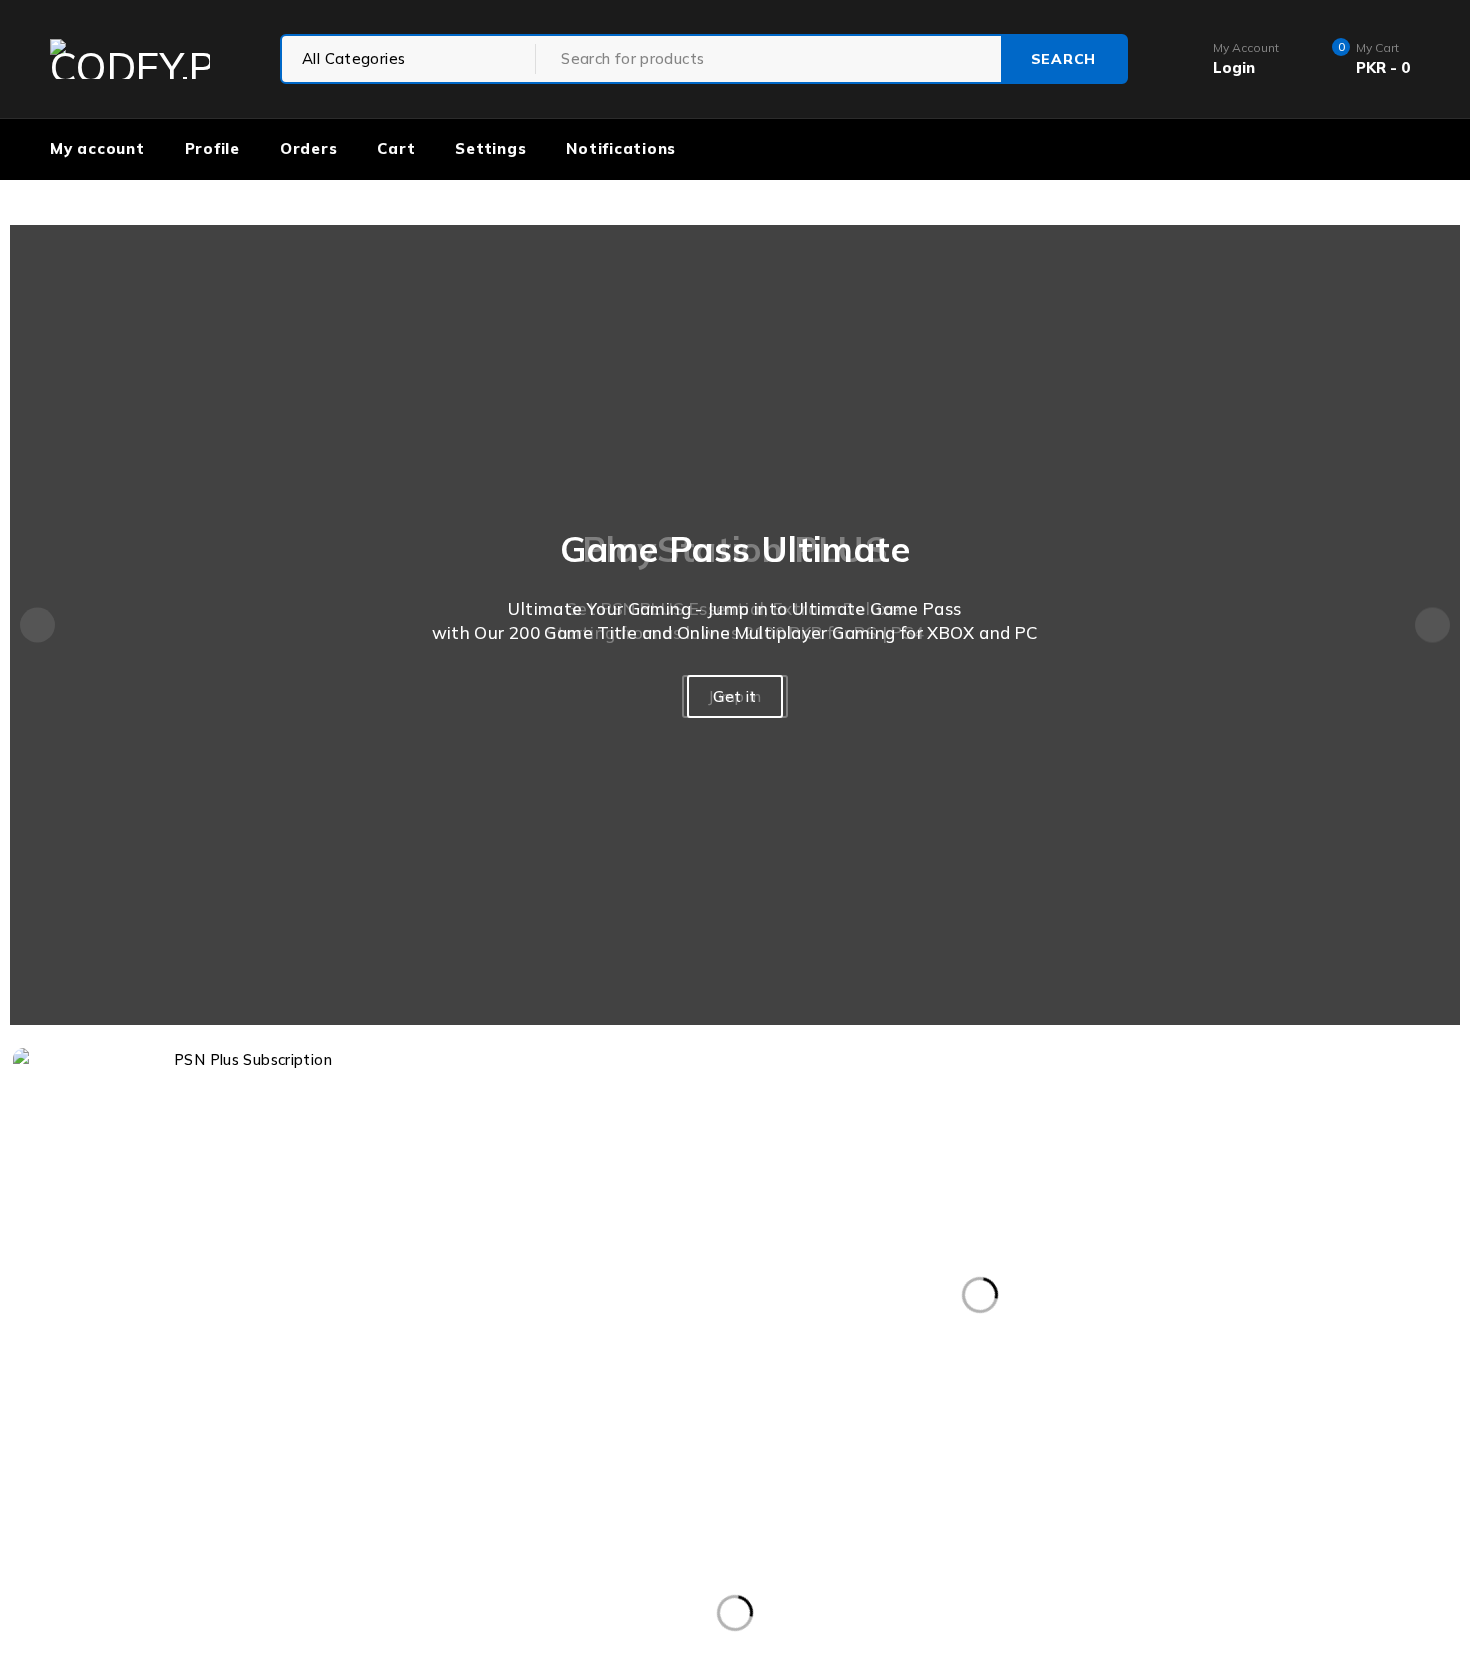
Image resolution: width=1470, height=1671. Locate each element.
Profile (212, 148)
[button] (37, 625)
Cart (396, 148)
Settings (490, 148)
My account (97, 148)
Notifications (621, 148)
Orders (309, 148)
